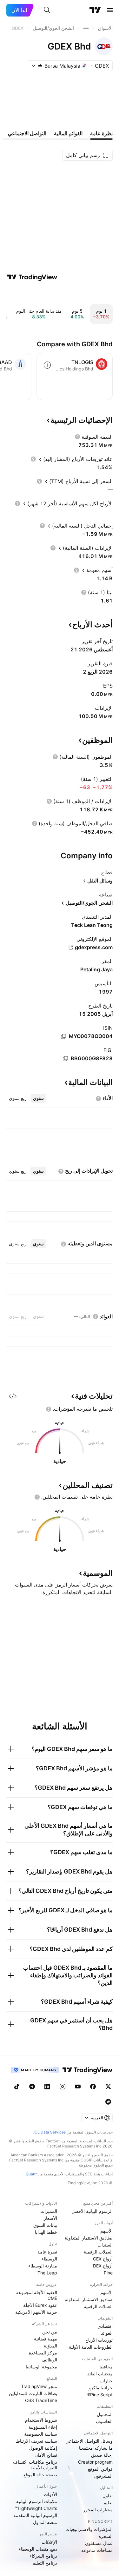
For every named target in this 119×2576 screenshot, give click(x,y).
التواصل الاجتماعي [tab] (27, 133)
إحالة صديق (102, 2455)
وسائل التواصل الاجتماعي (89, 2441)
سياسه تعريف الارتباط (36, 2441)
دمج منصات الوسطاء (38, 2549)
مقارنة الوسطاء (43, 2266)
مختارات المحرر (98, 2509)
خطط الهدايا (46, 2232)
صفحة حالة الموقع (40, 2475)
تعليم (108, 2503)
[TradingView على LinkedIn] (47, 2087)
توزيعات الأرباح (99, 2340)
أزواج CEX (103, 2259)
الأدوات (50, 2494)
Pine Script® (100, 2395)
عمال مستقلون (99, 2543)
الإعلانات (49, 2542)
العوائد (107, 2333)
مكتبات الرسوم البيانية (37, 2501)
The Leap (47, 2273)
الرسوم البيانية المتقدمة (35, 2515)
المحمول (105, 2414)
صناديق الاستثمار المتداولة (89, 2238)
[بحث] (47, 10)
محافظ (106, 2367)
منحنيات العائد (100, 2374)
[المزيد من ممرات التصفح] (86, 28)
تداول (108, 2496)
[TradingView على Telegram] (32, 2087)
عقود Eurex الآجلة (40, 2305)
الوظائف (49, 2360)
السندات (105, 2245)
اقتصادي (105, 2326)
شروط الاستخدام (41, 2420)
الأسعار (50, 2218)
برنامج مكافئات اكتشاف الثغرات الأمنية (35, 2465)
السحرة (106, 2536)
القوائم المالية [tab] (68, 133)
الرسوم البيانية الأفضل (92, 2211)
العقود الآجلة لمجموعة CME (37, 2295)
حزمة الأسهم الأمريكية (36, 2312)
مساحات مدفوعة (97, 2550)
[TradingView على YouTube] (78, 2087)
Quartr (31, 2174)
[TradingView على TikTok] (17, 2087)
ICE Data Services (50, 2132)
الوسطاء (49, 2259)
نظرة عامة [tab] (101, 133)
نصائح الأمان (46, 2455)
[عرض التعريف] (77, 437)
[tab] (38, 1098)
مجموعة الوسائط (41, 2367)
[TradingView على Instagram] (63, 2087)
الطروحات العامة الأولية (91, 2347)
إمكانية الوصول (43, 2448)
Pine (108, 2273)
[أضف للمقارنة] (47, 365)
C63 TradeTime (41, 2400)
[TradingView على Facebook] (93, 2087)
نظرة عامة (47, 2252)
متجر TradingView (39, 2386)
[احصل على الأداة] (13, 1396)
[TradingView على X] (108, 2087)
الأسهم (106, 2231)
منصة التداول (45, 2522)
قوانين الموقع (100, 2469)
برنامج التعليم (45, 2563)
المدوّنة (50, 2346)
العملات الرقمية (98, 2252)
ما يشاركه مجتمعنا (96, 2448)
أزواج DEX (103, 2266)
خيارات (106, 2381)
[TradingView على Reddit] (108, 2102)
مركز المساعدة (43, 2353)
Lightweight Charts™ (36, 2508)
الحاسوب (104, 2421)
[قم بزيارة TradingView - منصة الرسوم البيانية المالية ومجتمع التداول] (32, 277)
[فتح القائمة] (110, 10)
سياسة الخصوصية (41, 2434)
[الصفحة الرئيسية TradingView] (95, 10)
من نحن (50, 2332)
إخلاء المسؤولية (43, 2427)
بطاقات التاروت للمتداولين (33, 2393)
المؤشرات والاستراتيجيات (89, 2529)
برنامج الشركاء (43, 2556)
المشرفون (103, 2476)
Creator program (95, 2462)
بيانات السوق (45, 2225)
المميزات (49, 2211)
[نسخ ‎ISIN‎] (63, 1036)
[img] (40, 66)
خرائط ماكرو (101, 2388)
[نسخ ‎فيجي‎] (65, 1059)
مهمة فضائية (46, 2339)
